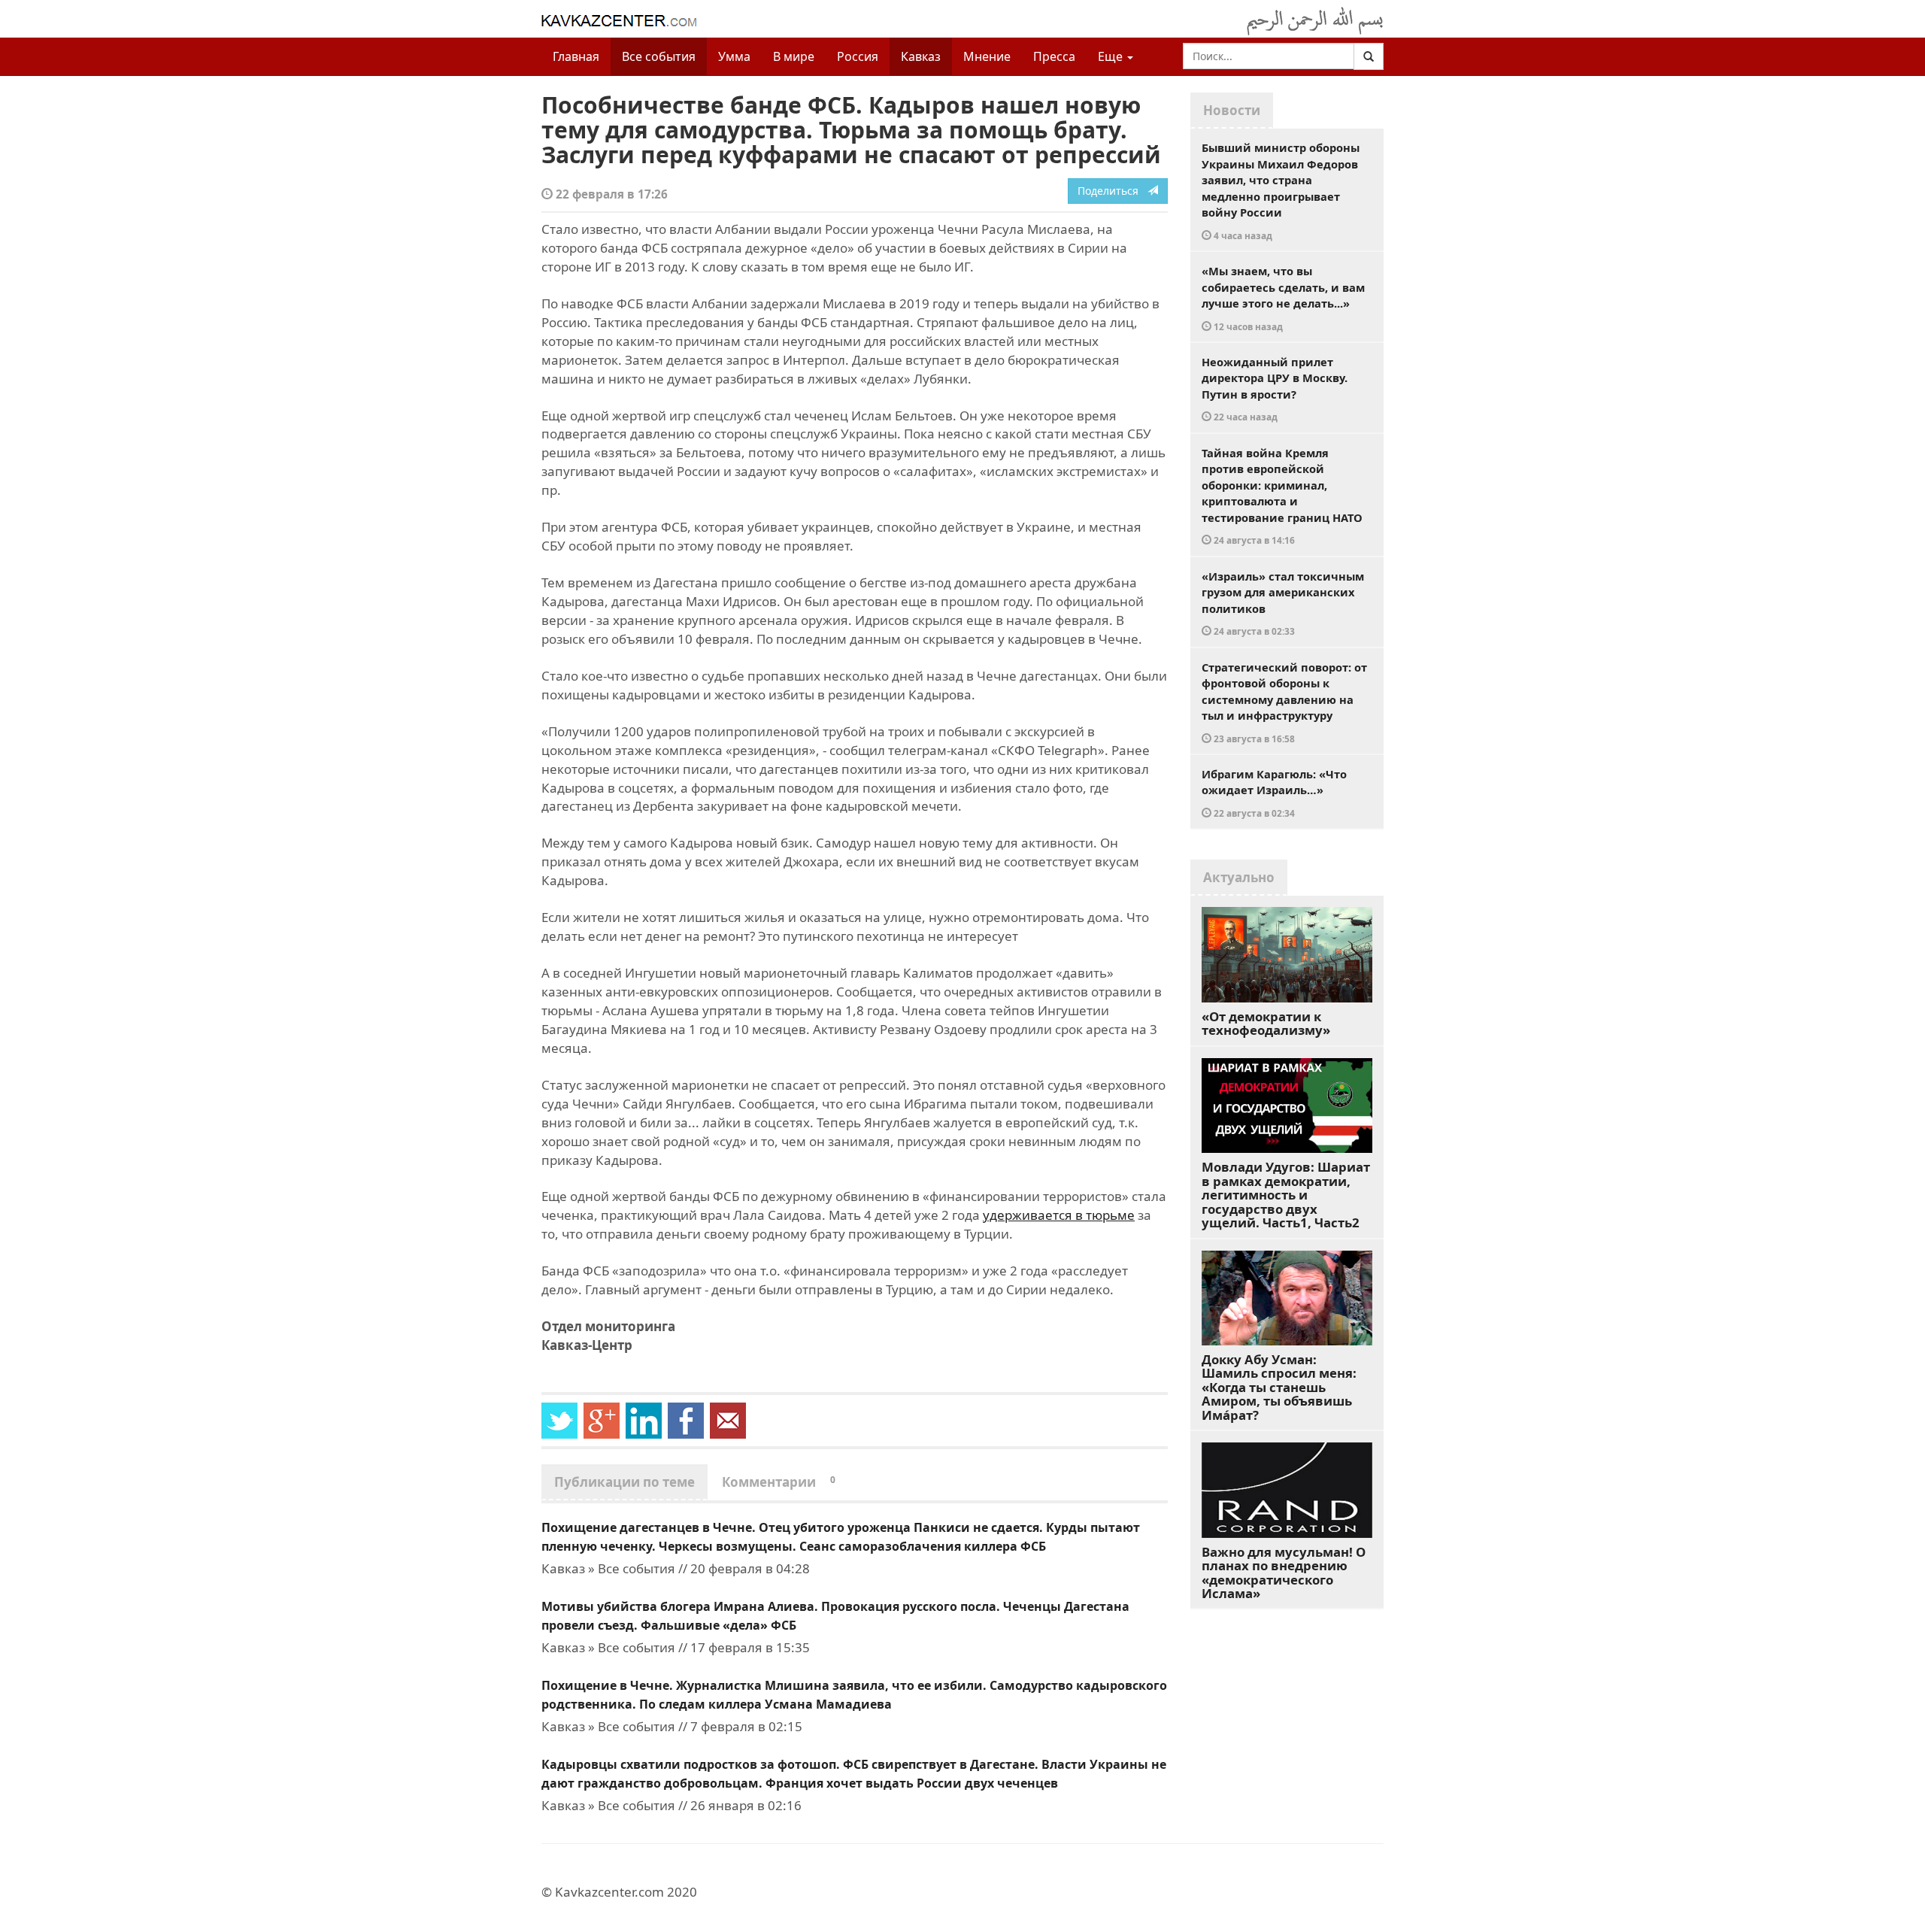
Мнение (987, 56)
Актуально (1239, 877)
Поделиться (1113, 191)
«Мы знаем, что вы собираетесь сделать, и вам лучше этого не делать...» (1283, 298)
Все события (659, 56)
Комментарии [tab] (779, 1482)
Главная (576, 56)
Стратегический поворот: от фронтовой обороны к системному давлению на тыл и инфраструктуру (1284, 702)
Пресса (1054, 56)
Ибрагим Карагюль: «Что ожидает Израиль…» (1274, 793)
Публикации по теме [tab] (624, 1482)
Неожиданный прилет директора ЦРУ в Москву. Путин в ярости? (1275, 389)
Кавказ (921, 56)
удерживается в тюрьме (1059, 1215)
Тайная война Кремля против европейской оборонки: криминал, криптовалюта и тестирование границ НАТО (1282, 496)
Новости (1232, 110)
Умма (734, 56)
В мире (794, 56)
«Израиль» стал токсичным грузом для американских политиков (1283, 603)
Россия (858, 56)
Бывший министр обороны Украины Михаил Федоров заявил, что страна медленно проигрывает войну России (1281, 191)
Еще (1112, 56)
